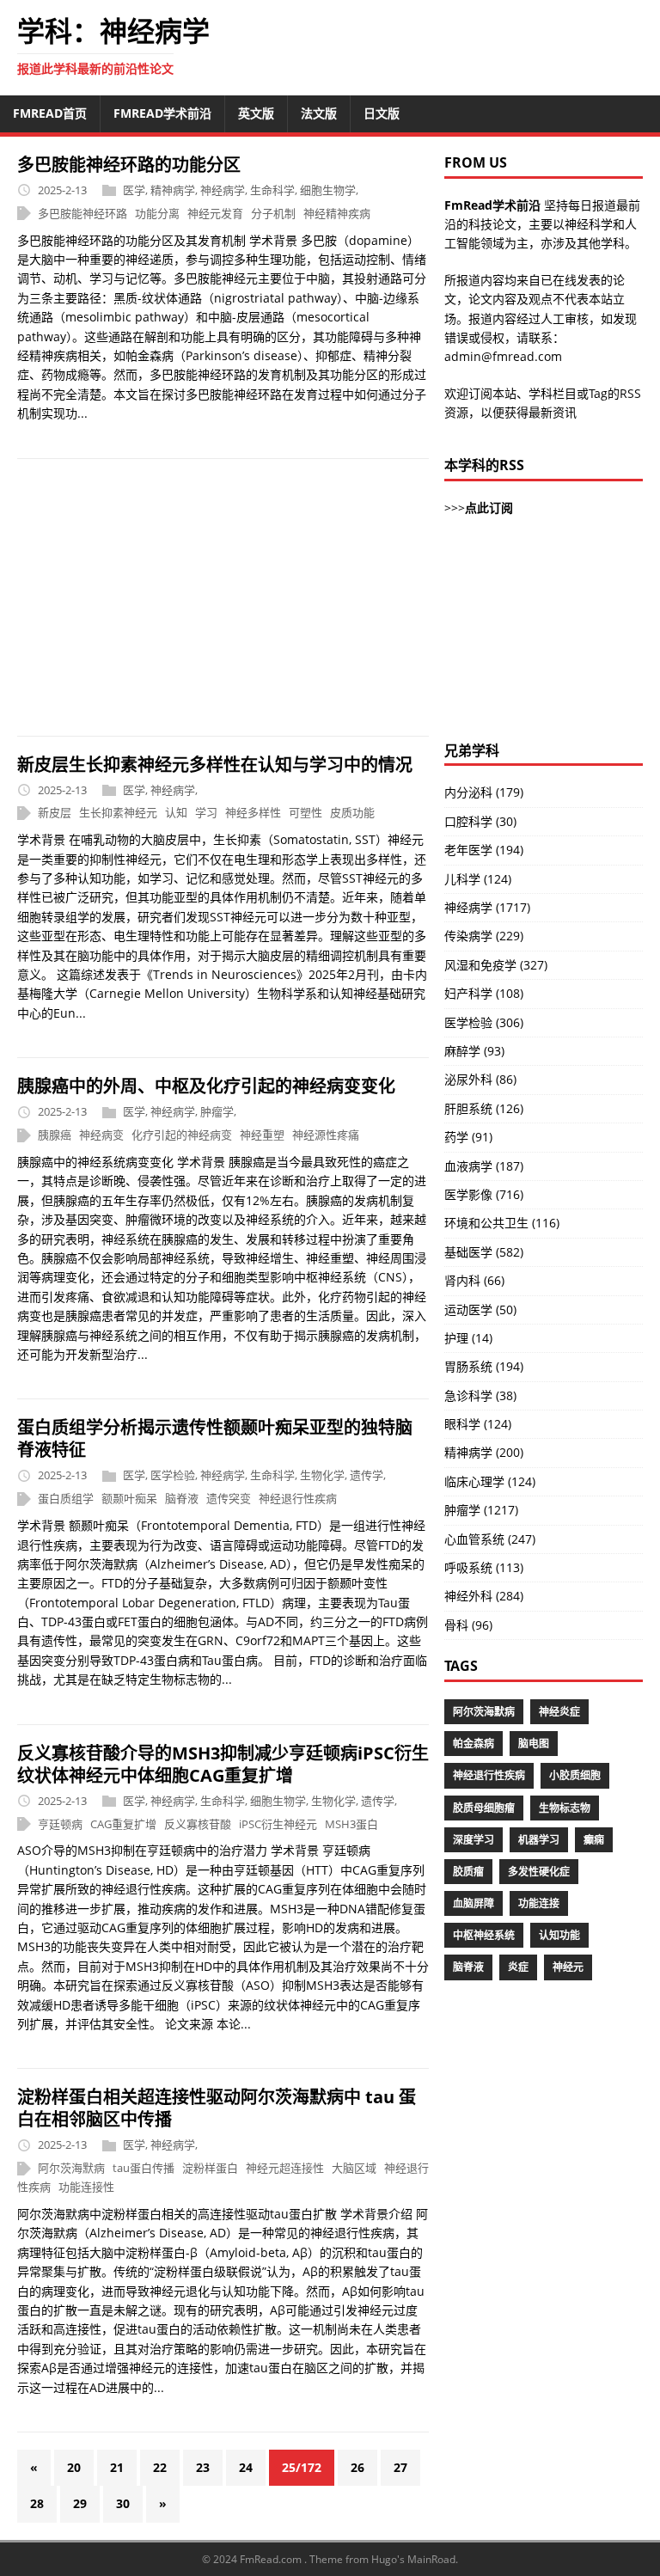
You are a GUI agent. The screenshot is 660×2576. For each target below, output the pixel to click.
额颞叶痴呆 (129, 1498)
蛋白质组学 (66, 1498)
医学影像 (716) (484, 1194)
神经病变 (101, 1135)
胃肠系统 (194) (484, 1366)
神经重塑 (262, 1135)
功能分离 (157, 213)
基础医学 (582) (484, 1252)
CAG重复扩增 (123, 1824)
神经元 (568, 1967)
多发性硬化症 (539, 1872)
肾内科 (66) (474, 1280)
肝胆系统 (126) (484, 1108)
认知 (176, 813)
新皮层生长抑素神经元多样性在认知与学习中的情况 (215, 765)
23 (203, 2467)
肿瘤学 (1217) (481, 1510)
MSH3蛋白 (351, 1824)
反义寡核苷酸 (198, 1824)
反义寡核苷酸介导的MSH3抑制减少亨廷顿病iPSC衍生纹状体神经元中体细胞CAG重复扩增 (223, 1764)
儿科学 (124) (478, 879)
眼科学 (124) (478, 1424)
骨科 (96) (468, 1625)
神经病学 (223, 190)
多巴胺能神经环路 (82, 213)
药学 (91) (468, 1137)
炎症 (518, 1967)
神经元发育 (215, 213)
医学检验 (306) (484, 1022)
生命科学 (272, 190)
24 (246, 2467)
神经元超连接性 (285, 2168)
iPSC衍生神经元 (278, 1824)
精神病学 (173, 190)
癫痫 (594, 1840)
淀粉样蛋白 (210, 2168)
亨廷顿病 (60, 1824)
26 (357, 2467)
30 (123, 2503)
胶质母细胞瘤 (484, 1808)
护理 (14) (468, 1338)
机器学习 (539, 1840)
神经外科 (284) (484, 1596)
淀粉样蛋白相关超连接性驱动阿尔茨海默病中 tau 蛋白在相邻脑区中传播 (217, 2108)
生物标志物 (565, 1808)
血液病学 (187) (484, 1166)
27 (400, 2467)
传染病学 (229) (484, 936)
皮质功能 (352, 813)
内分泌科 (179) (484, 792)
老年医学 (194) (484, 850)
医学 (134, 190)
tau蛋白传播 (144, 2168)
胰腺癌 (55, 1135)
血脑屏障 (474, 1903)
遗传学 (367, 1475)
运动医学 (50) (480, 1309)
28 (37, 2503)
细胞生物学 (328, 190)
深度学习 (474, 1840)
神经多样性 (253, 813)
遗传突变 (229, 1498)
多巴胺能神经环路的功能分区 (129, 165)
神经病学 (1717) (487, 907)
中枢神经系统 (484, 1935)
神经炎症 (559, 1712)
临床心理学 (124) (490, 1481)
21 (117, 2467)
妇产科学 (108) (484, 993)
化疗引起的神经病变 (182, 1135)
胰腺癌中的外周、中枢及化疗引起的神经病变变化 (206, 1086)
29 (80, 2503)
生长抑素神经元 (118, 813)
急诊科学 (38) (480, 1395)
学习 (206, 813)
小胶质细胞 (575, 1775)
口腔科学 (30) (480, 821)
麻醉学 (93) (474, 1051)
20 (74, 2467)
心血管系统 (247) (490, 1539)
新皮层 (55, 813)
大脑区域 (354, 2168)
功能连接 (539, 1903)
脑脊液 (182, 1498)
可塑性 (306, 813)
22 (160, 2467)
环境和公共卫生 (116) (502, 1223)
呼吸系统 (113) (484, 1567)
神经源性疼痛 (326, 1135)
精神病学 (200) (484, 1452)
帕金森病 (474, 1744)
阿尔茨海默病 (71, 2168)
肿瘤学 (217, 1111)
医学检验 (173, 1475)
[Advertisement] (223, 597)
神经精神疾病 (337, 213)
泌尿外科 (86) (480, 1079)
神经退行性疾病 (298, 1498)
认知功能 (559, 1935)
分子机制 (273, 213)
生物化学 (322, 1475)
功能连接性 (86, 2187)
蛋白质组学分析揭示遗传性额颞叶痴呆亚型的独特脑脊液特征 (215, 1438)
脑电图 (534, 1744)
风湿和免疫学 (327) (496, 965)
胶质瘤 (468, 1872)
